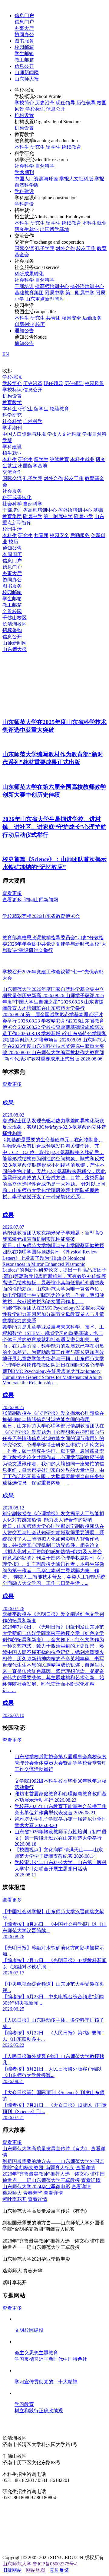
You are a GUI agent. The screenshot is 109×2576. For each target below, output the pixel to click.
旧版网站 (12, 2570)
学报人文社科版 (76, 179)
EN (6, 354)
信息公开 (24, 66)
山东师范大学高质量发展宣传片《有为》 (46, 2149)
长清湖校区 (15, 624)
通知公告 (24, 331)
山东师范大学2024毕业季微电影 (36, 2187)
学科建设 (24, 191)
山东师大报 (27, 79)
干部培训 (24, 286)
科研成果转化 (29, 274)
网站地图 (36, 2570)
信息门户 (24, 16)
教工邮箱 (24, 60)
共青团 (53, 318)
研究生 (38, 147)
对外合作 (65, 248)
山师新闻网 (27, 73)
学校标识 (35, 109)
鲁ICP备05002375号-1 (55, 2564)
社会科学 (24, 166)
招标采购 (12, 630)
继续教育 (71, 147)
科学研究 (12, 415)
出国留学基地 (54, 229)
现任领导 (65, 103)
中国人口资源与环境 (36, 179)
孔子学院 (45, 248)
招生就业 (12, 453)
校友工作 (86, 248)
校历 (40, 324)
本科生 (22, 147)
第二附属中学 (80, 293)
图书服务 (24, 41)
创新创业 (24, 324)
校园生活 (12, 529)
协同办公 (24, 35)
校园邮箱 (24, 47)
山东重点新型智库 (45, 299)
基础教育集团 (29, 293)
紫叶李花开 (15, 2199)
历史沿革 (45, 103)
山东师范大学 (17, 2564)
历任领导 (86, 103)
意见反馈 (59, 2570)
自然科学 (45, 166)
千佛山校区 (15, 618)
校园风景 (94, 383)
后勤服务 (92, 318)
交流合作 (12, 472)
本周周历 (12, 554)
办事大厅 (24, 28)
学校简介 (24, 103)
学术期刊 (24, 172)
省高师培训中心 (52, 286)
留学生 (53, 147)
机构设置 (24, 115)
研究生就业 (27, 229)
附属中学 (54, 293)
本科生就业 (94, 223)
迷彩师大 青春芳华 (22, 2193)
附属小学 (84, 516)
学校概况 (12, 377)
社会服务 (12, 491)
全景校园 (12, 611)
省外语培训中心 (87, 286)
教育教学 (12, 402)
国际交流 (24, 248)
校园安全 (71, 318)
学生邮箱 (24, 54)
